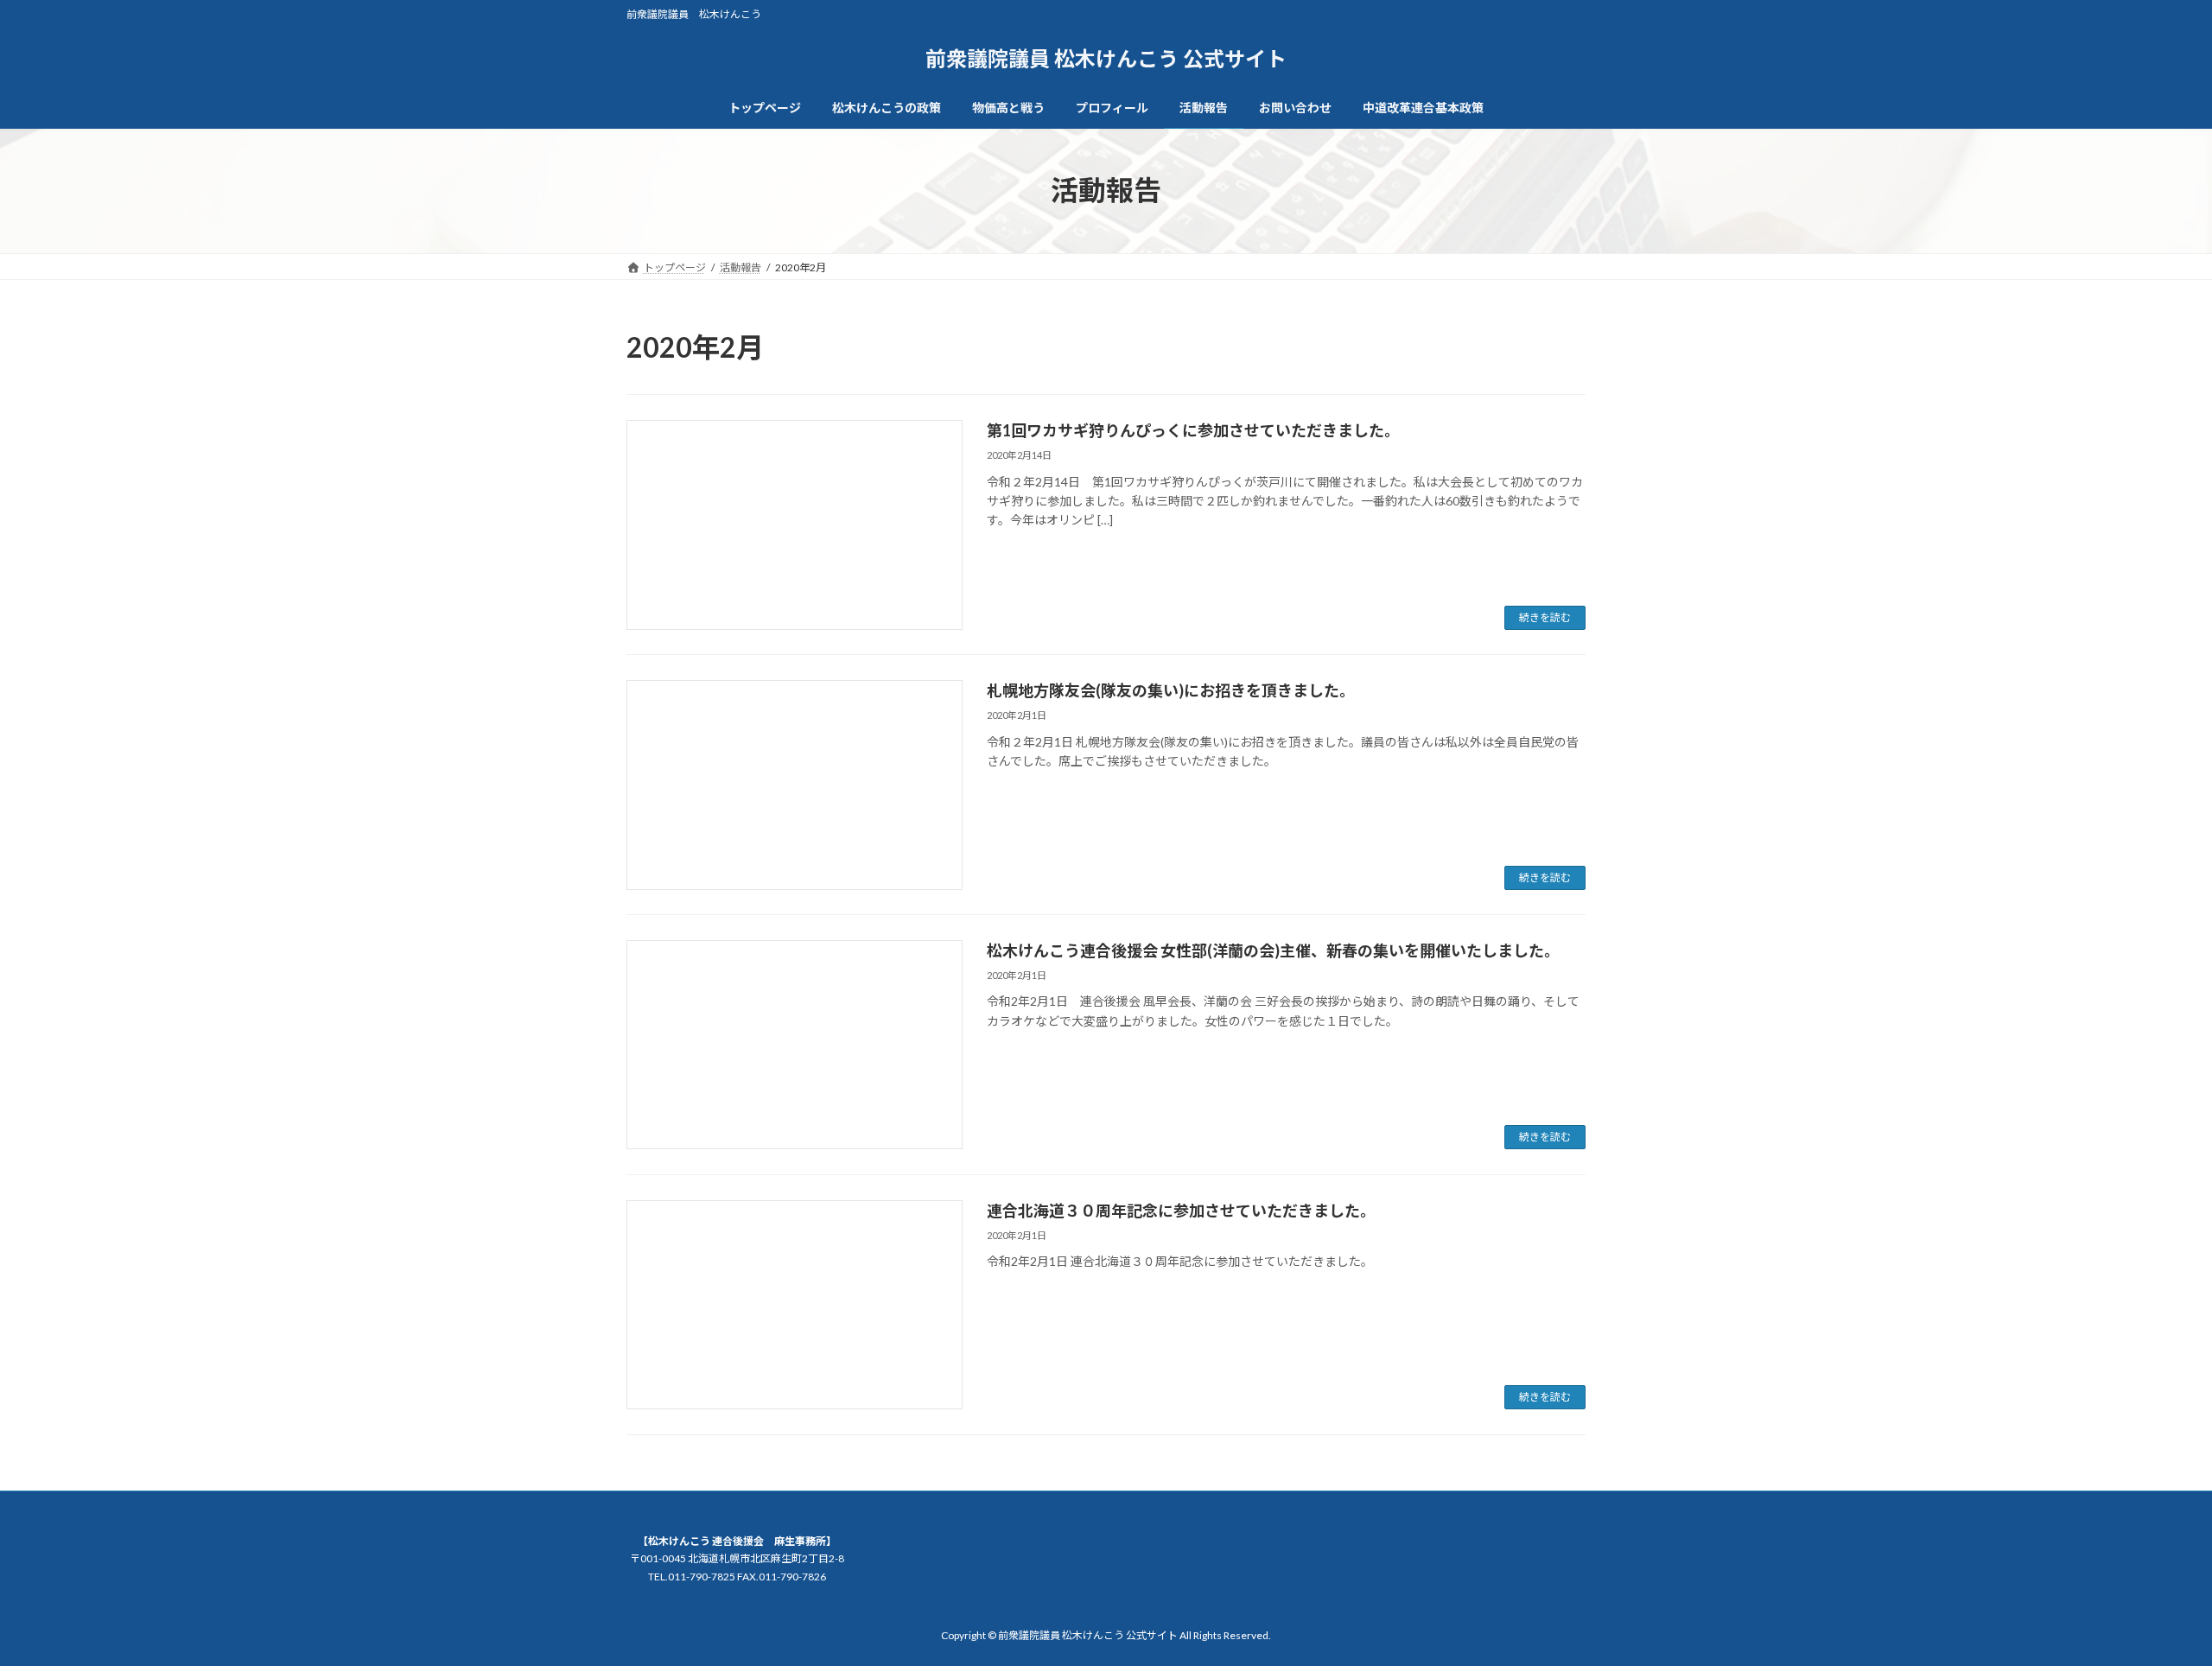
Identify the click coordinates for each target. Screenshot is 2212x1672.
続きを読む (1545, 617)
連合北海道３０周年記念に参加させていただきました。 (1181, 1211)
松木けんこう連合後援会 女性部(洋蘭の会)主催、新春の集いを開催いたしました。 (1273, 950)
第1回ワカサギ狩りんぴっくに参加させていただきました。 (1193, 430)
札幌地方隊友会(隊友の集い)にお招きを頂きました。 (1171, 690)
